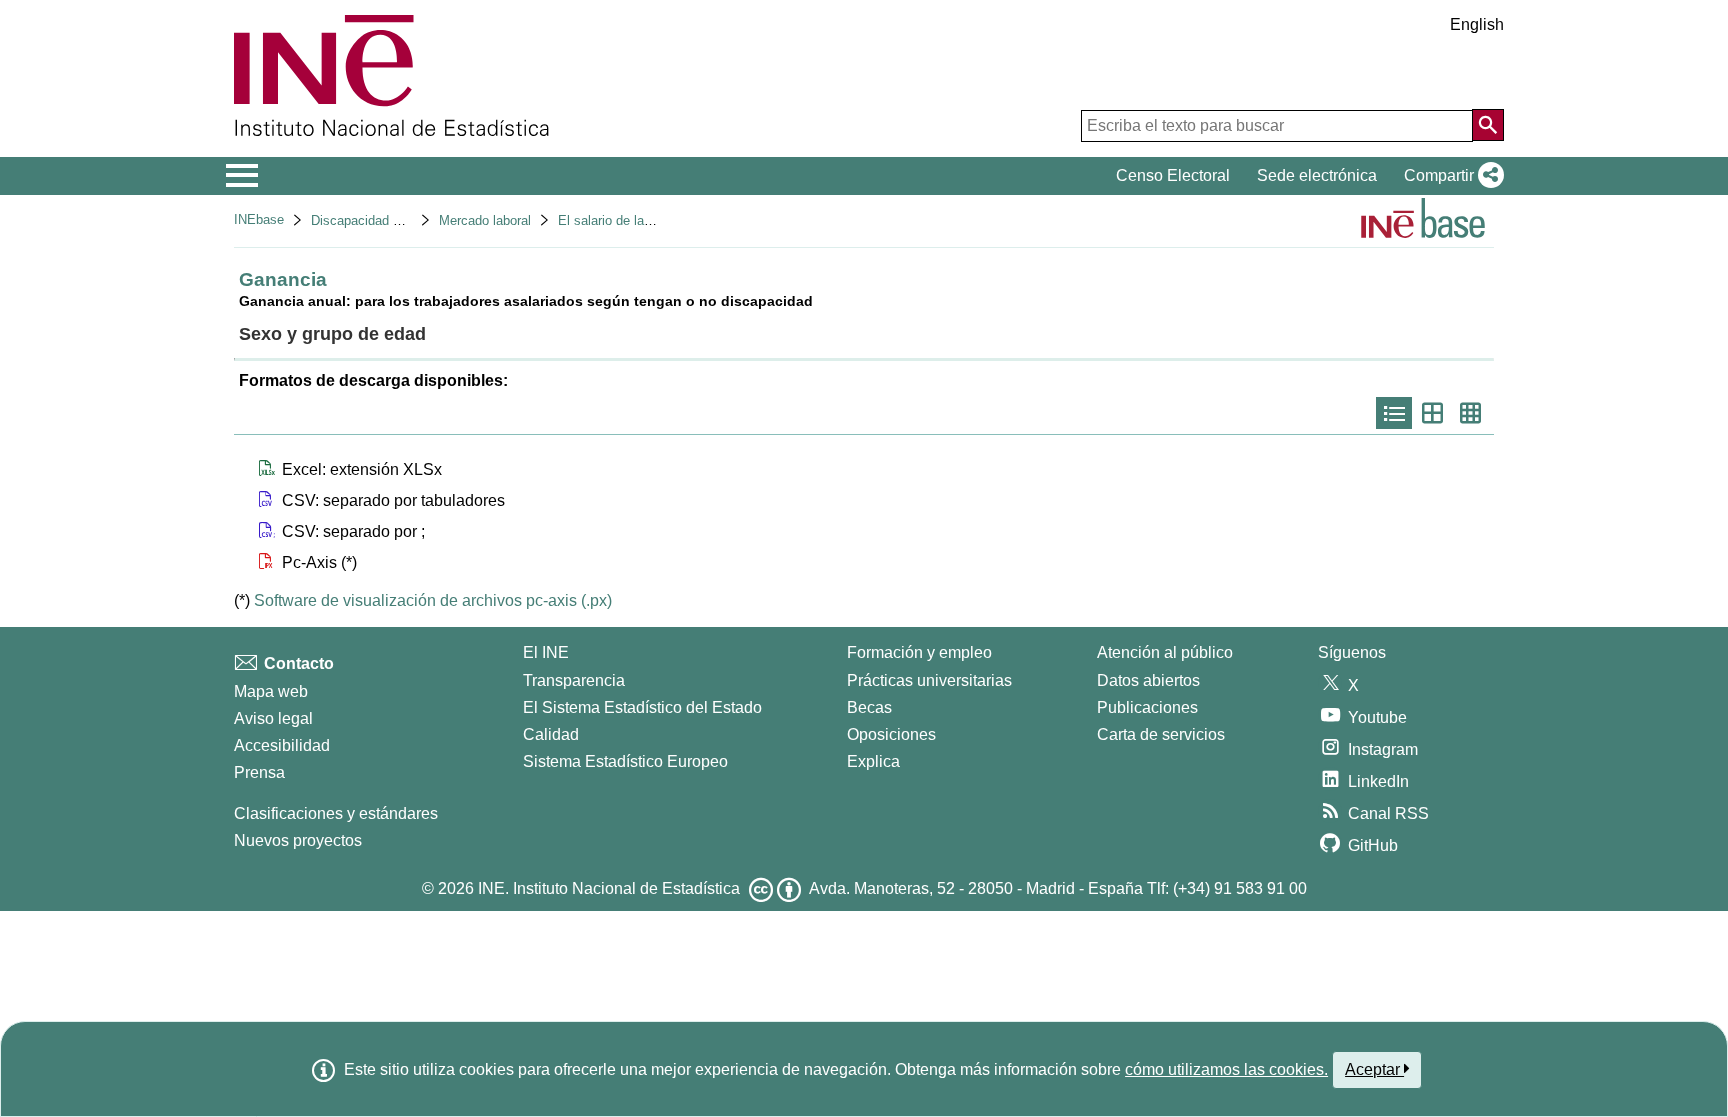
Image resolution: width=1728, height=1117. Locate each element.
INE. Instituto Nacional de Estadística (609, 888)
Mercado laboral (485, 220)
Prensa (259, 772)
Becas (869, 707)
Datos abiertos (1148, 680)
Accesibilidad (282, 745)
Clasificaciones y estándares (336, 813)
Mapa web (271, 691)
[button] (1450, 176)
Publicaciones (1147, 707)
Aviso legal (273, 718)
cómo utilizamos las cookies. (1226, 1069)
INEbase (259, 219)
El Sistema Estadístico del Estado (642, 707)
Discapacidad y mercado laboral (403, 220)
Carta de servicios (1161, 734)
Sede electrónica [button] (1317, 175)
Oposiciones (891, 734)
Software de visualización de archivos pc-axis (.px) (433, 600)
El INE (546, 652)
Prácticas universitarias (929, 680)
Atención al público (1165, 652)
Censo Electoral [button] (1173, 175)
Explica (873, 761)
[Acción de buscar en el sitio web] (1488, 125)
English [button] (1477, 24)
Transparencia (574, 680)
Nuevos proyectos (298, 840)
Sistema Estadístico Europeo (625, 761)
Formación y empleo (919, 652)
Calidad (551, 734)
